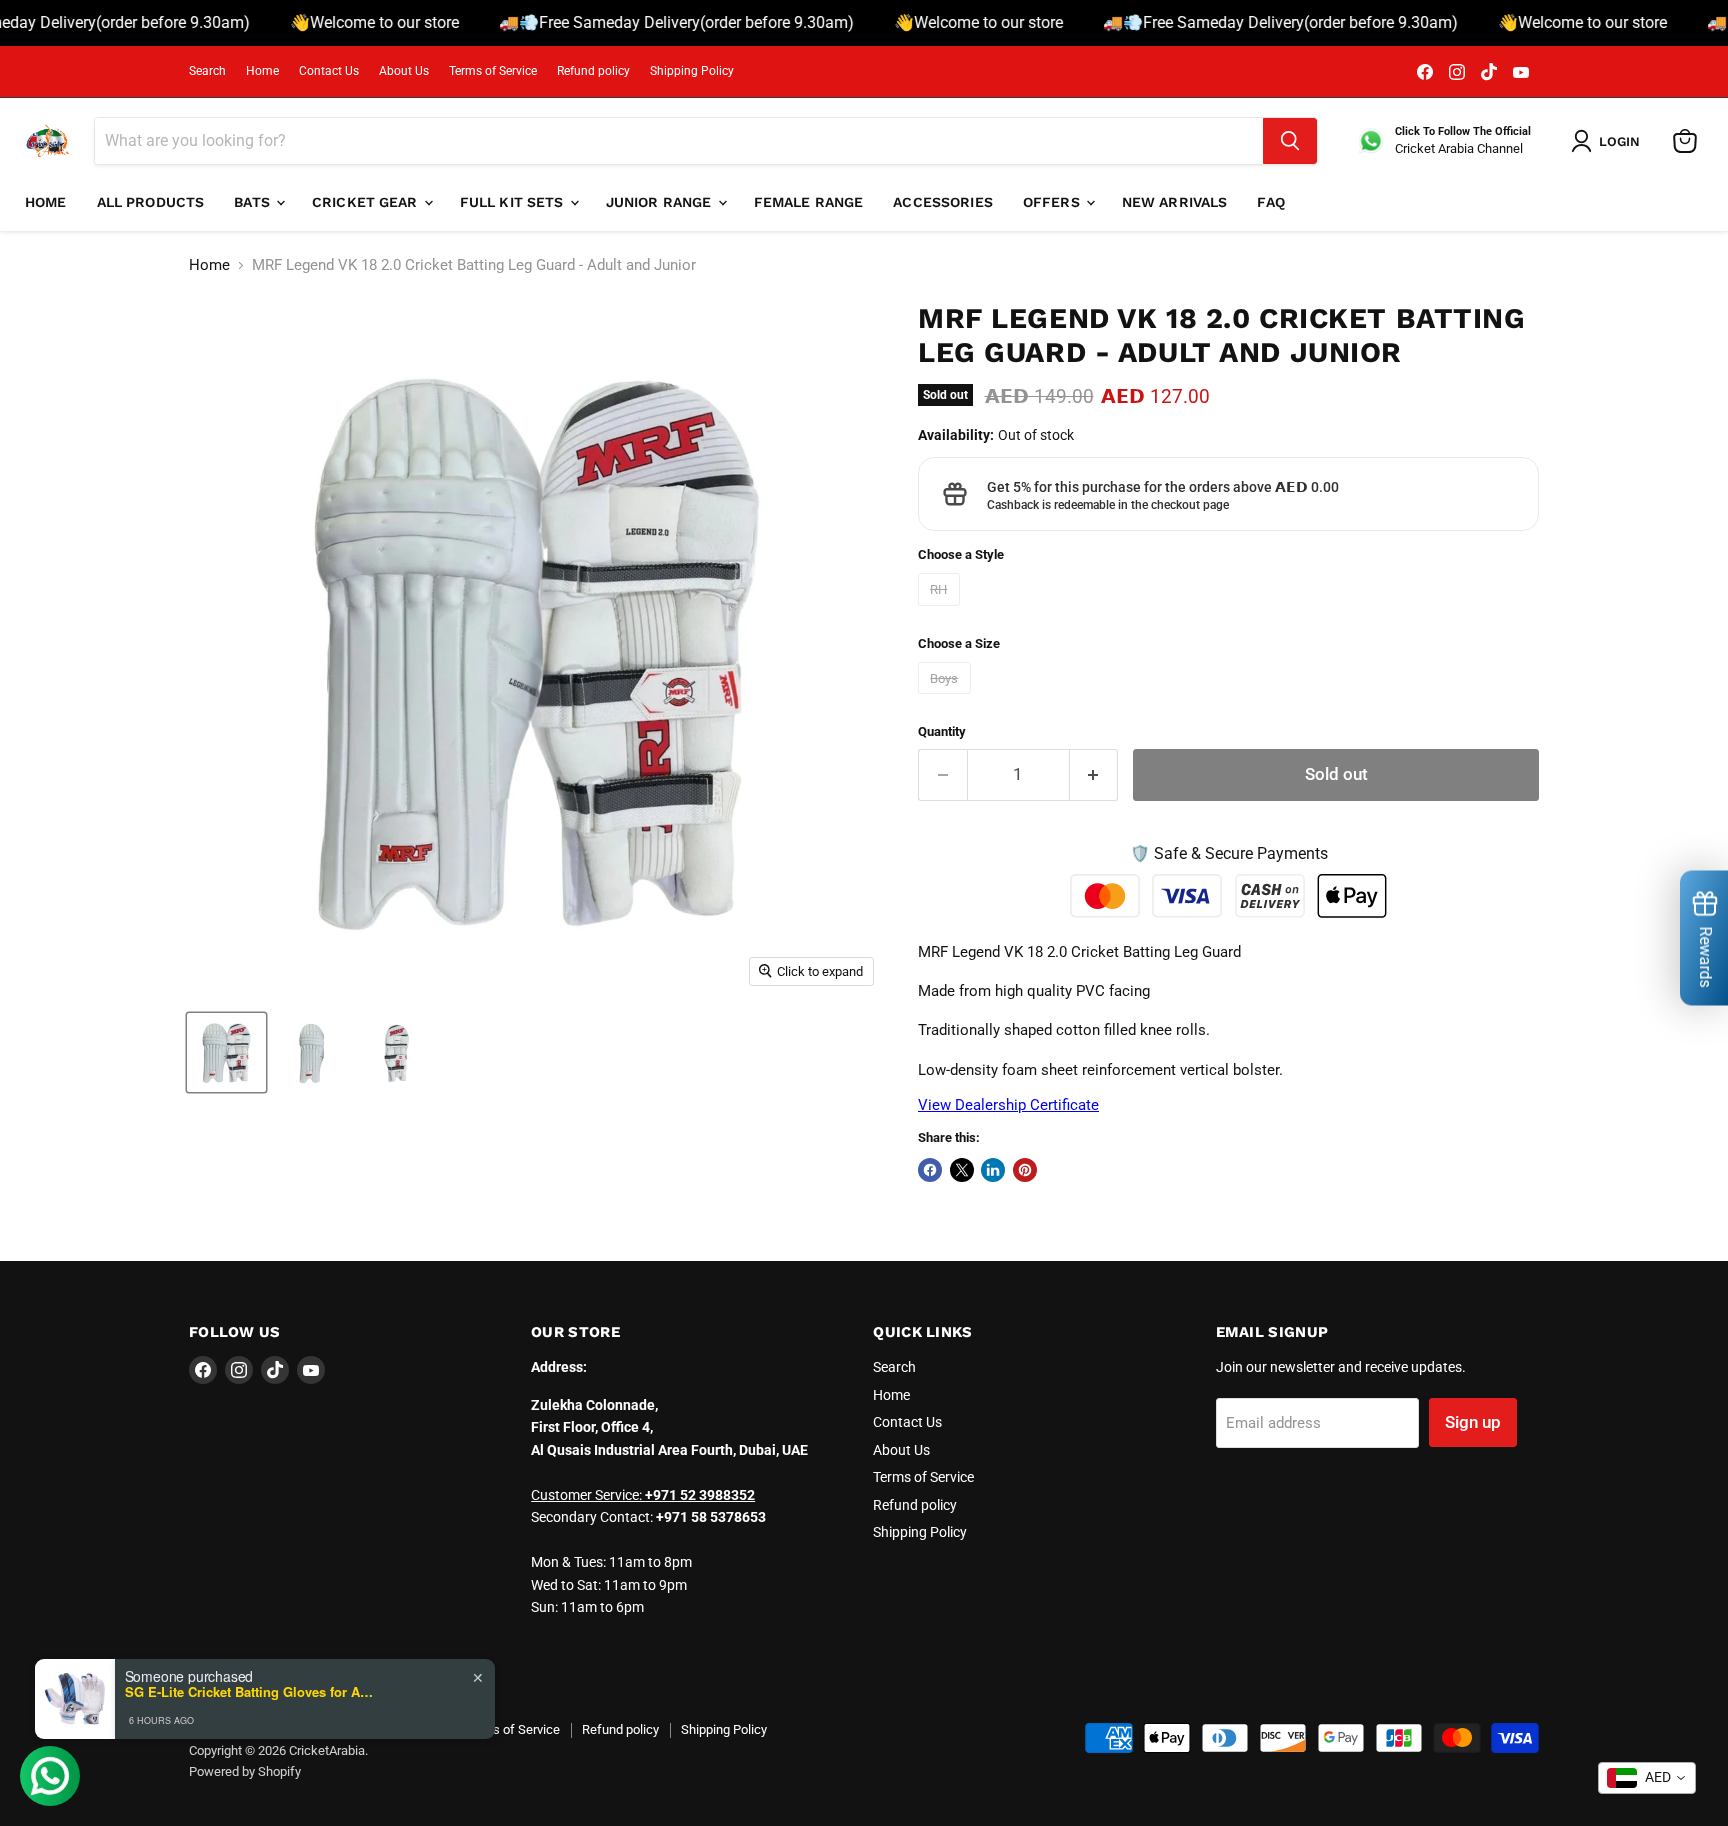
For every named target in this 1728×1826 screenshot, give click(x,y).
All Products (151, 202)
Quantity (942, 731)
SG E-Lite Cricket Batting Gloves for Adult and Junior (250, 1692)
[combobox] (1647, 1778)
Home (262, 71)
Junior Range (661, 202)
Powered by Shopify (245, 1771)
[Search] (1290, 141)
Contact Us (329, 71)
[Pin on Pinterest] (1025, 1170)
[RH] (941, 611)
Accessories (943, 202)
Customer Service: (643, 1495)
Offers (1053, 202)
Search (207, 71)
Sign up (1473, 1422)
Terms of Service (493, 71)
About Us (404, 71)
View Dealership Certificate (1008, 1105)
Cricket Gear (367, 202)
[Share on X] (962, 1170)
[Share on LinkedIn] (993, 1170)
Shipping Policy (692, 71)
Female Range (809, 202)
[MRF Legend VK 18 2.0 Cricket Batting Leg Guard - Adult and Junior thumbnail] (226, 1052)
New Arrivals (1175, 202)
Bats (254, 202)
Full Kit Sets (514, 202)
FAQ (1270, 202)
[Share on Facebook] (930, 1170)
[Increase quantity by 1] (1094, 774)
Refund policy (593, 71)
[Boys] (947, 699)
